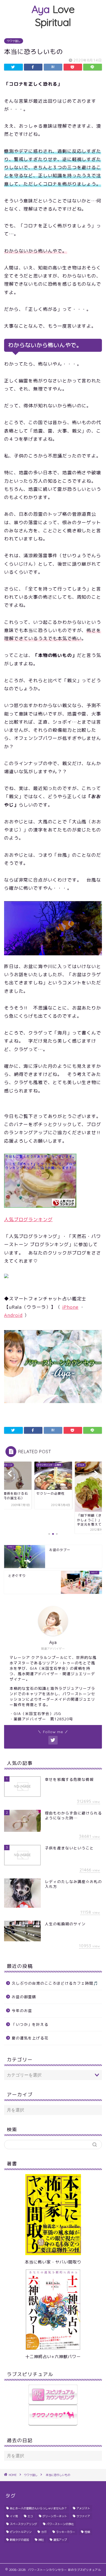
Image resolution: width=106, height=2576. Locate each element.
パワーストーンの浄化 (60, 2524)
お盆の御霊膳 (24, 1997)
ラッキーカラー (66, 2532)
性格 (87, 2532)
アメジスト (83, 2508)
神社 (41, 2540)
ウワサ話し (14, 41)
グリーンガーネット (55, 2516)
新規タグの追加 (19, 2540)
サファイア (83, 2516)
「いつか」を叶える (30, 2024)
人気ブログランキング (28, 1219)
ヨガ (44, 2532)
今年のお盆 (22, 2011)
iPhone (70, 1307)
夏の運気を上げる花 (30, 2038)
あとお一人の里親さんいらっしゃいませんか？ (38, 2508)
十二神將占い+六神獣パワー (53, 2357)
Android (13, 1315)
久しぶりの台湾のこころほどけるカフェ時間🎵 (55, 1983)
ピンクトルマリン (21, 2532)
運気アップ (60, 2540)
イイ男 (14, 2516)
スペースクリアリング (23, 2524)
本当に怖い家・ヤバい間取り (53, 2262)
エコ (30, 2516)
